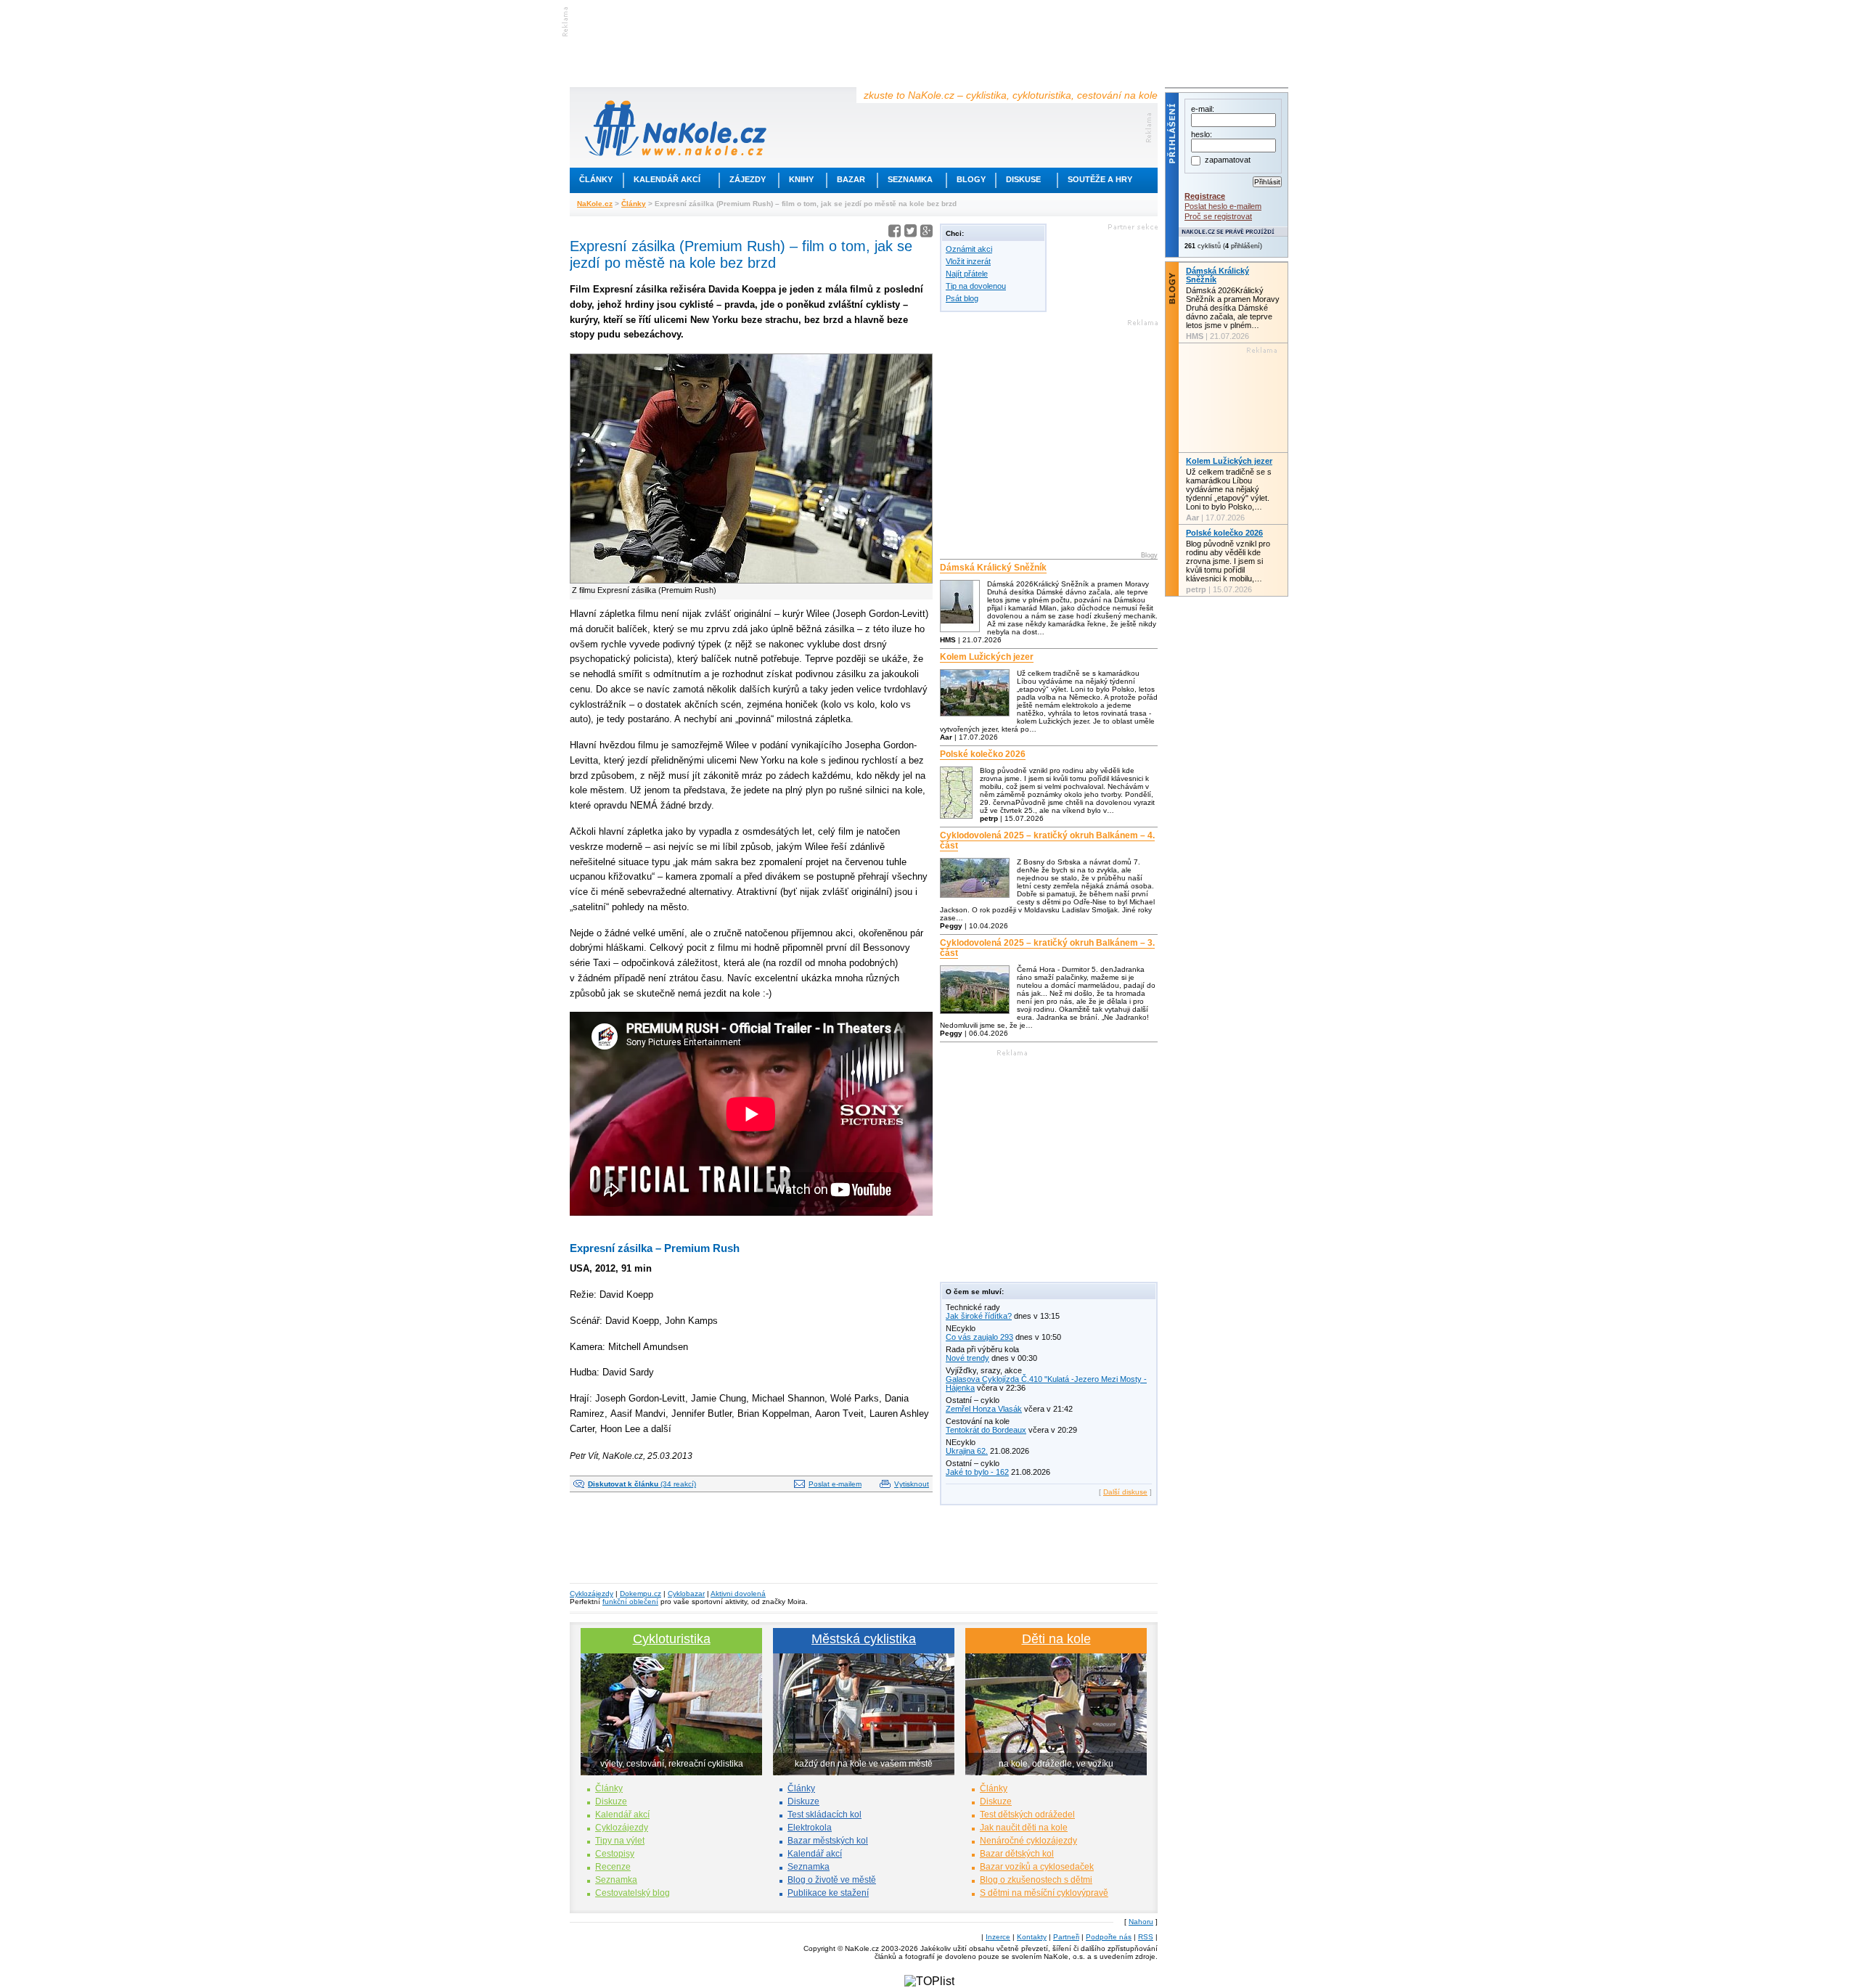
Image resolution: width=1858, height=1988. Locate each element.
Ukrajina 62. (967, 1451)
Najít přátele (967, 274)
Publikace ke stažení (828, 1893)
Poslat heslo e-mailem (1223, 206)
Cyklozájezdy (592, 1594)
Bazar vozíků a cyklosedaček (1037, 1867)
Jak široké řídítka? (979, 1316)
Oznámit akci (969, 249)
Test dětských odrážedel (1027, 1815)
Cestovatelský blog (633, 1893)
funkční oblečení (630, 1602)
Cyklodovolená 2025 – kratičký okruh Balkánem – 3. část (1047, 948)
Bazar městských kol (828, 1841)
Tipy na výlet (620, 1841)
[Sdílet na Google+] (926, 233)
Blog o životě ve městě (832, 1880)
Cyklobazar (686, 1594)
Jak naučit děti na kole (1024, 1828)
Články (596, 179)
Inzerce (998, 1937)
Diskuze (611, 1801)
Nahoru (1141, 1922)
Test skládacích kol (824, 1815)
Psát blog (962, 298)
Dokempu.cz (641, 1594)
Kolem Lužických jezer (987, 657)
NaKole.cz (595, 204)
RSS (1146, 1937)
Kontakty (1032, 1937)
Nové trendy (967, 1358)
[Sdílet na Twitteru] (910, 233)
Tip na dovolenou (976, 286)
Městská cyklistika (864, 1639)
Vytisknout (912, 1484)
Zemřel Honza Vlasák (984, 1409)
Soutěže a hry (1100, 179)
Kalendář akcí (667, 179)
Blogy (971, 179)
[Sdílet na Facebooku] (895, 233)
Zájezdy (748, 179)
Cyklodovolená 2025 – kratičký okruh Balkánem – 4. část (1047, 840)
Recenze (613, 1867)
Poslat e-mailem (835, 1484)
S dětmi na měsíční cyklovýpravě (1044, 1893)
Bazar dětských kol (1017, 1854)
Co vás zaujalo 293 (979, 1337)
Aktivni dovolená (738, 1594)
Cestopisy (615, 1854)
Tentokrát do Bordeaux (986, 1430)
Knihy (801, 179)
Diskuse (1023, 179)
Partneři (1066, 1937)
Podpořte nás (1109, 1937)
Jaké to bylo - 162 (977, 1472)
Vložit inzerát (968, 261)
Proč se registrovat (1218, 216)
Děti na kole (1056, 1639)
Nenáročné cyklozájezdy (1028, 1841)
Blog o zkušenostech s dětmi (1036, 1880)
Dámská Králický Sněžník (993, 568)
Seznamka (910, 179)
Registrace (1205, 196)
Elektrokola (810, 1828)
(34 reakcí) (642, 1484)
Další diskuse (1125, 1492)
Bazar (851, 179)
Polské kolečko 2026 (983, 754)
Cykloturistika (672, 1639)
